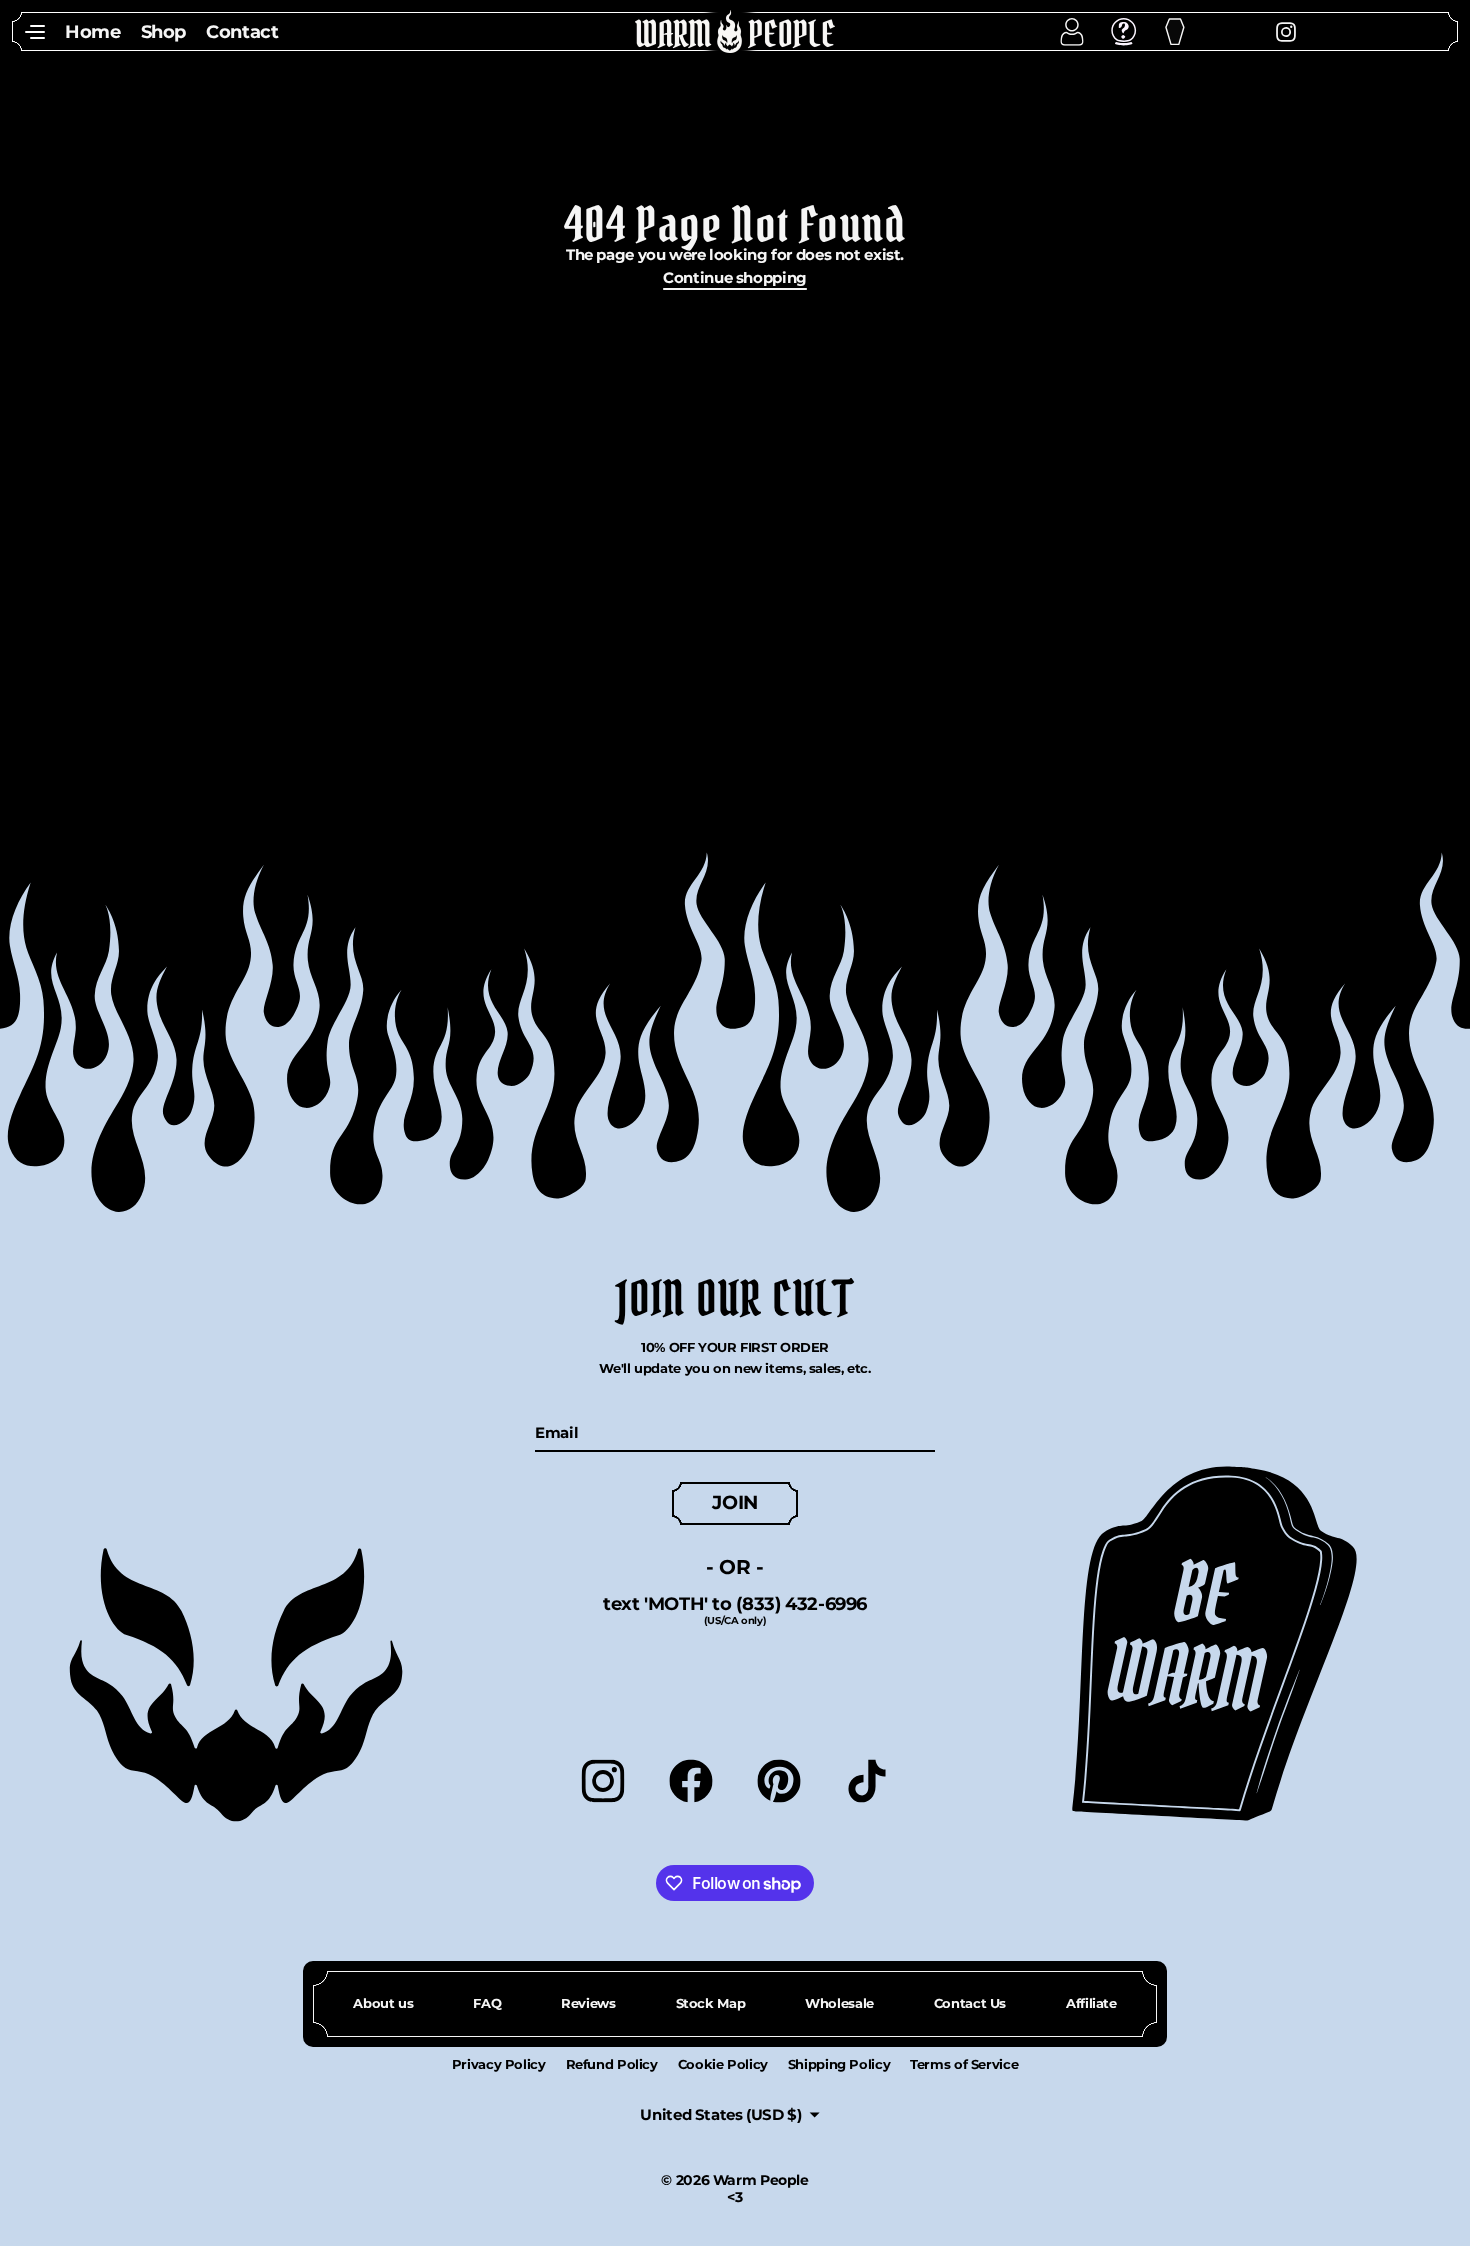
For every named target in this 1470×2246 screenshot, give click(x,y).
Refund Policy (612, 2064)
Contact (242, 31)
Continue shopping (735, 277)
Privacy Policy (499, 2064)
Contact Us (970, 2003)
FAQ (487, 2003)
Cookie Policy (723, 2064)
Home (93, 31)
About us (383, 2003)
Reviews (588, 2003)
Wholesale (839, 2003)
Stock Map (711, 2003)
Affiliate (1091, 2003)
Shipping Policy (839, 2064)
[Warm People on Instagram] (1252, 30)
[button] (35, 31)
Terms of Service (964, 2064)
